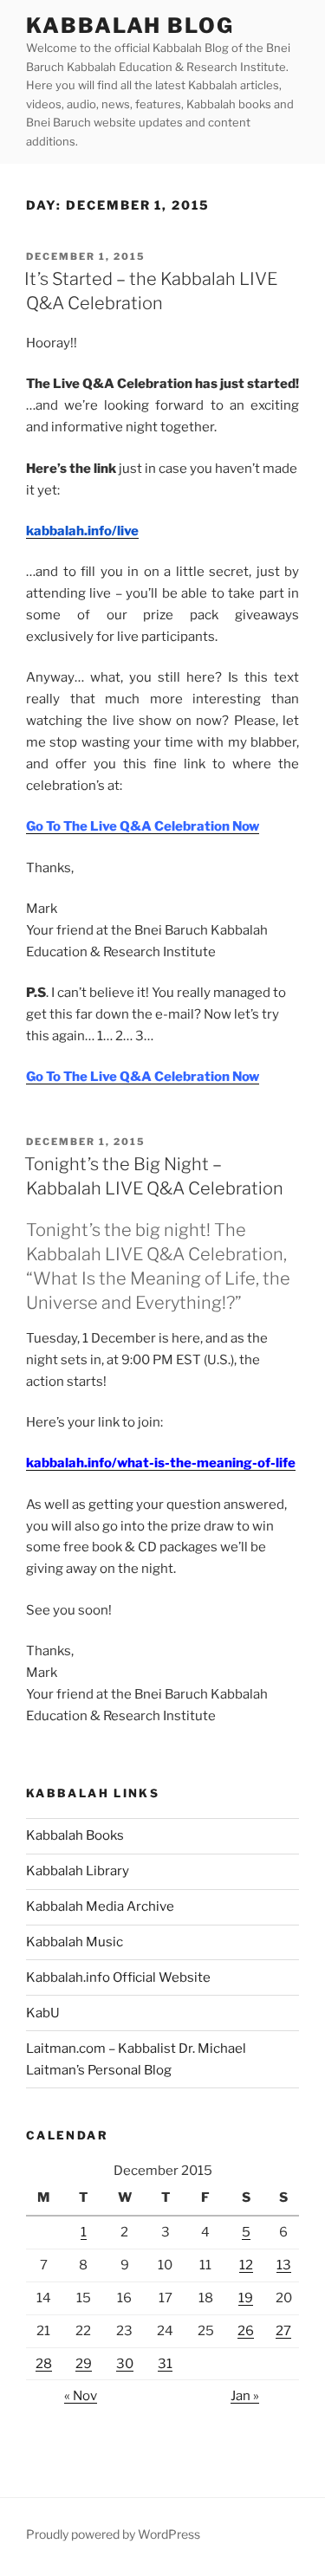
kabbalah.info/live (82, 531)
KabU (43, 2013)
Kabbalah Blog (130, 26)
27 (283, 2331)
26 (246, 2331)
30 (125, 2364)
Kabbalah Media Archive (100, 1906)
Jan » (245, 2396)
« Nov (81, 2396)
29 (84, 2364)
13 (284, 2265)
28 (44, 2364)
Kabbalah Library (78, 1871)
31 (165, 2364)
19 (246, 2298)
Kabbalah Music (75, 1942)
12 (246, 2265)
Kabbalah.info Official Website (118, 1977)
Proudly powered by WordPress (113, 2534)
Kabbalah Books (75, 1835)
